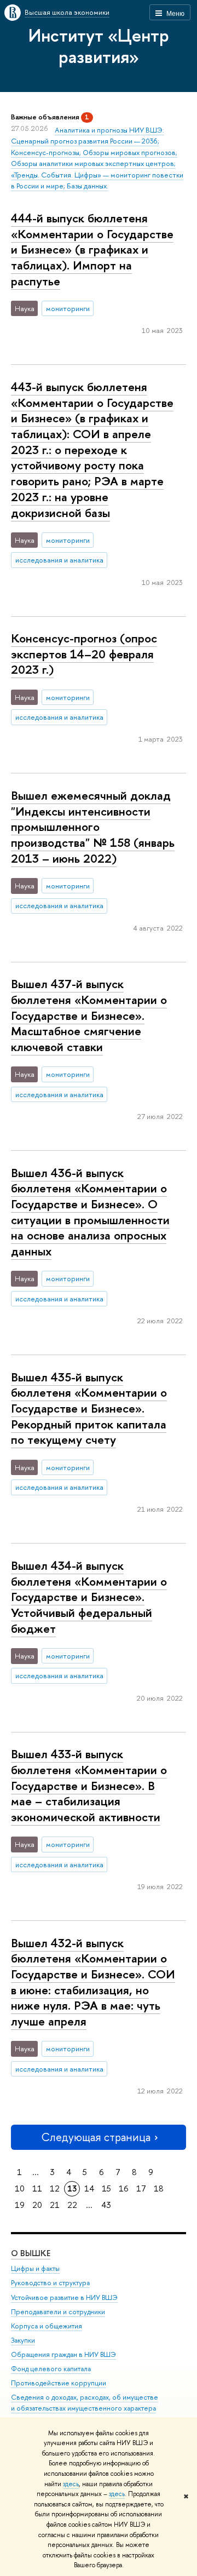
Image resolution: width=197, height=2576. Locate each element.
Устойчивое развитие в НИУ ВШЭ (64, 2297)
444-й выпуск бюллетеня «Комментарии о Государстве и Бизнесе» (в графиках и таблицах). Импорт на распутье (92, 249)
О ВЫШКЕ (31, 2253)
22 (72, 2205)
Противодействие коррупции (59, 2383)
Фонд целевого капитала (51, 2369)
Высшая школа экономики (67, 12)
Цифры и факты (35, 2268)
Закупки (23, 2340)
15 (106, 2188)
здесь (71, 2484)
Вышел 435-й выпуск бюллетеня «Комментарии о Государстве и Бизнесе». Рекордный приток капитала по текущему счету (89, 1409)
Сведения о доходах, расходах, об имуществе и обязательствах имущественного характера (85, 2403)
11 (37, 2188)
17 (141, 2188)
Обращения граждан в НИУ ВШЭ (63, 2354)
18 (159, 2188)
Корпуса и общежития (47, 2326)
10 (20, 2188)
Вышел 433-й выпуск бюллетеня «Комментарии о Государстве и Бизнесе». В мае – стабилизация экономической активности (89, 1785)
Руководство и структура (50, 2283)
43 (106, 2205)
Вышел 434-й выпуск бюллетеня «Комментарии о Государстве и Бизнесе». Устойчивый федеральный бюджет (89, 1597)
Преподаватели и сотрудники (58, 2312)
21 (55, 2205)
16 (124, 2188)
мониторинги (68, 308)
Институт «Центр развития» (99, 46)
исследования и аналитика (59, 560)
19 (20, 2205)
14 (89, 2188)
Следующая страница (96, 2137)
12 (55, 2188)
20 (37, 2205)
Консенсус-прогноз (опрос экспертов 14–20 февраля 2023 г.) (84, 654)
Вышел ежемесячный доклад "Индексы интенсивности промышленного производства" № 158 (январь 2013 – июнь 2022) (93, 827)
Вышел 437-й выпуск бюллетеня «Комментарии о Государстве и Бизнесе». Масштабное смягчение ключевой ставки (89, 1015)
